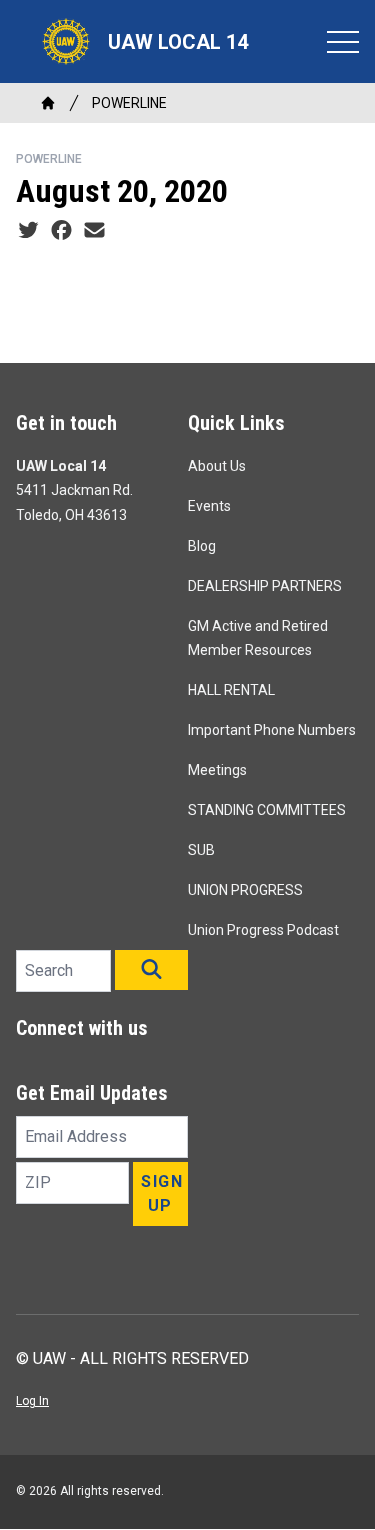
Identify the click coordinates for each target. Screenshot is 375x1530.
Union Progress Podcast (263, 930)
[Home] (48, 103)
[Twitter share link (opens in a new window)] (28, 231)
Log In (32, 1401)
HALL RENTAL (231, 690)
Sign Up (162, 1193)
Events (209, 506)
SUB (201, 850)
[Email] (94, 231)
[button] (151, 970)
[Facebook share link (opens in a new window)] (61, 231)
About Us (217, 466)
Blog (202, 546)
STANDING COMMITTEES (267, 810)
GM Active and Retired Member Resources (258, 638)
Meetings (217, 770)
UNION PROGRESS (245, 890)
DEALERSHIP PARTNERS (265, 586)
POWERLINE (129, 103)
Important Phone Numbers (272, 730)
